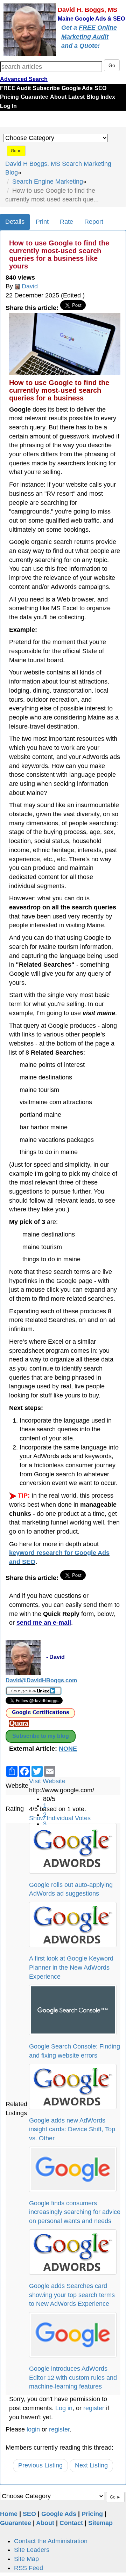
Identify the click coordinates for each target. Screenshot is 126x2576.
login (33, 2429)
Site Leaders (32, 2550)
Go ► (16, 151)
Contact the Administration (51, 2541)
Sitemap (100, 2523)
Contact (71, 2523)
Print (42, 222)
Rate (66, 222)
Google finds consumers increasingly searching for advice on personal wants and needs (75, 2212)
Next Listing (91, 2465)
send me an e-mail (44, 1623)
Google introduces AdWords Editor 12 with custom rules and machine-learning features (73, 2378)
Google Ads (77, 88)
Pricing (9, 97)
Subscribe (46, 88)
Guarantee (34, 97)
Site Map (26, 2559)
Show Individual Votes (60, 1818)
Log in (64, 2408)
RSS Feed (29, 2568)
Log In (8, 106)
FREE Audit (15, 88)
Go (112, 65)
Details (15, 222)
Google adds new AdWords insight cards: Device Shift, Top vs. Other (72, 2129)
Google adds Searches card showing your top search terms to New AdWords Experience (72, 2295)
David (30, 286)
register (94, 2408)
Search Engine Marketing (48, 182)
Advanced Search (24, 79)
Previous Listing (40, 2465)
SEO (100, 88)
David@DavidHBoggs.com (41, 1680)
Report (94, 222)
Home (9, 2514)
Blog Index (101, 97)
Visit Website (47, 1781)
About (58, 97)
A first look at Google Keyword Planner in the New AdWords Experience (71, 1967)
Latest (76, 97)
